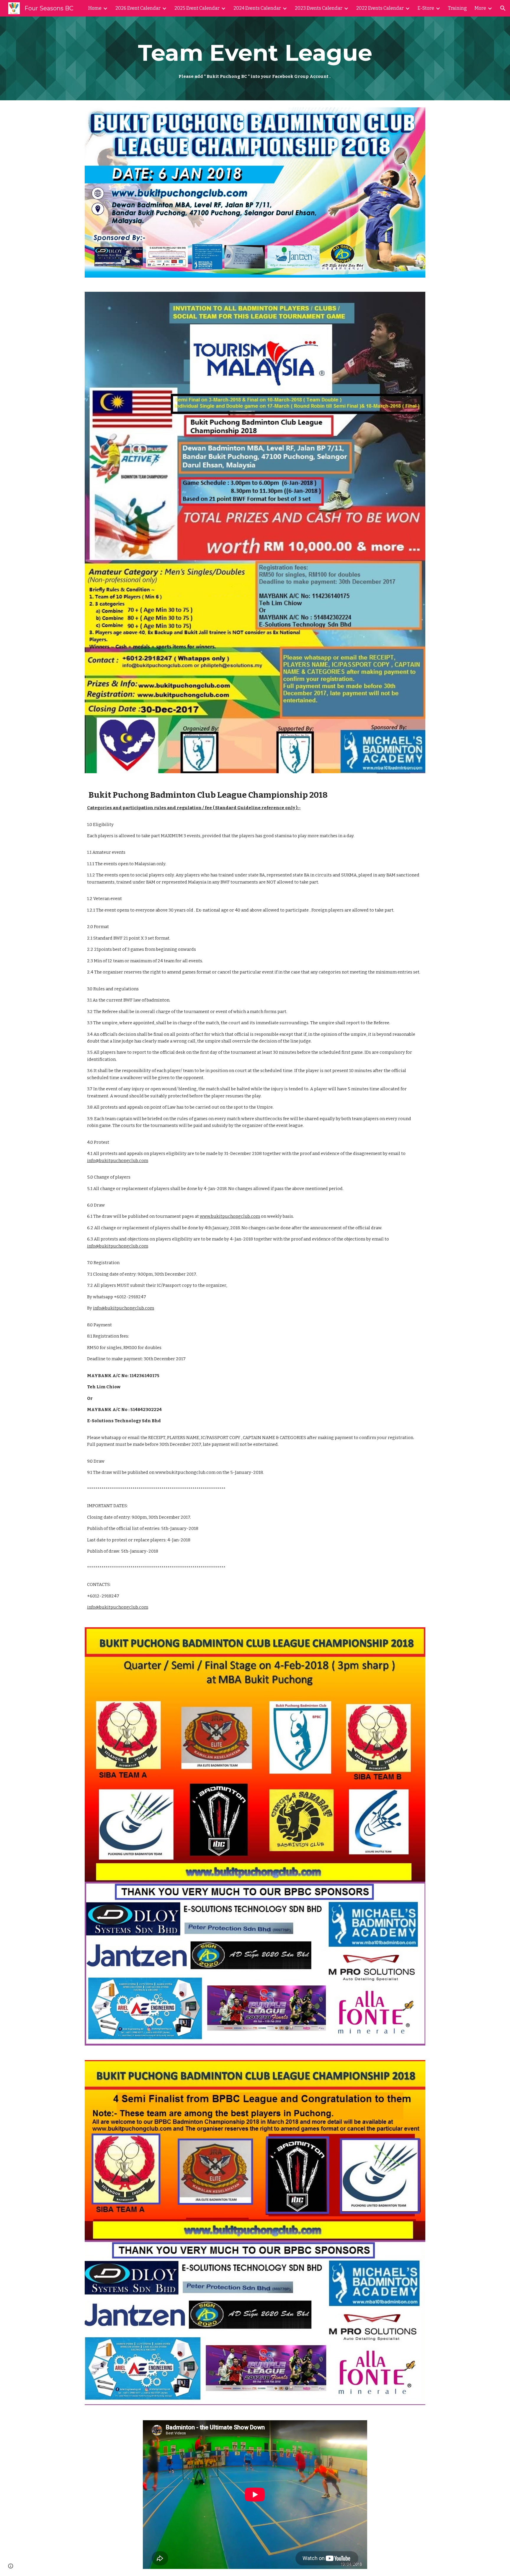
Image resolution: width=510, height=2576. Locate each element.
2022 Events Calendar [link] (380, 8)
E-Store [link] (426, 8)
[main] (255, 58)
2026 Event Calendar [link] (138, 8)
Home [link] (95, 8)
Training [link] (457, 8)
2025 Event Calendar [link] (197, 8)
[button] (503, 8)
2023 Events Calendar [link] (319, 8)
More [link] (480, 8)
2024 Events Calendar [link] (257, 8)
